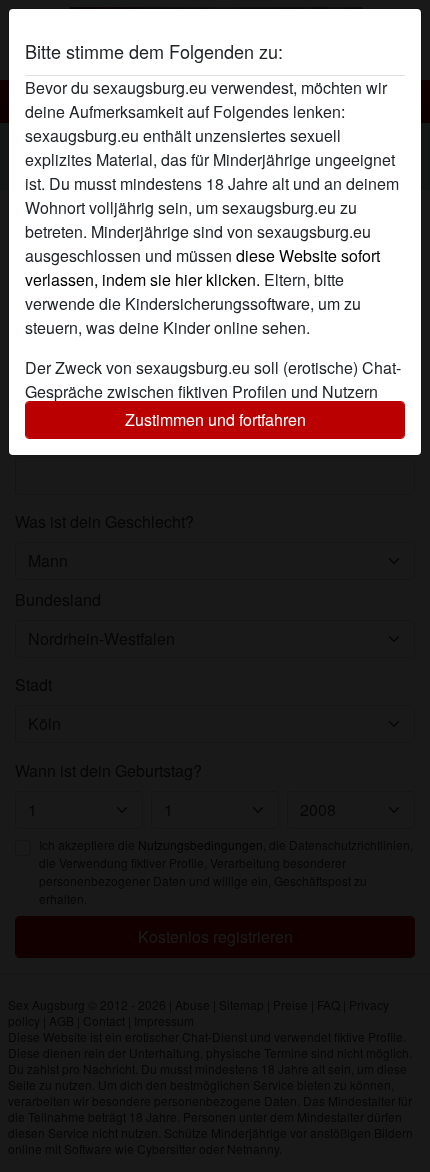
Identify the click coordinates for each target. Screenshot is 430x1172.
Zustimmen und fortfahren (215, 419)
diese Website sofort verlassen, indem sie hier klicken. (202, 267)
